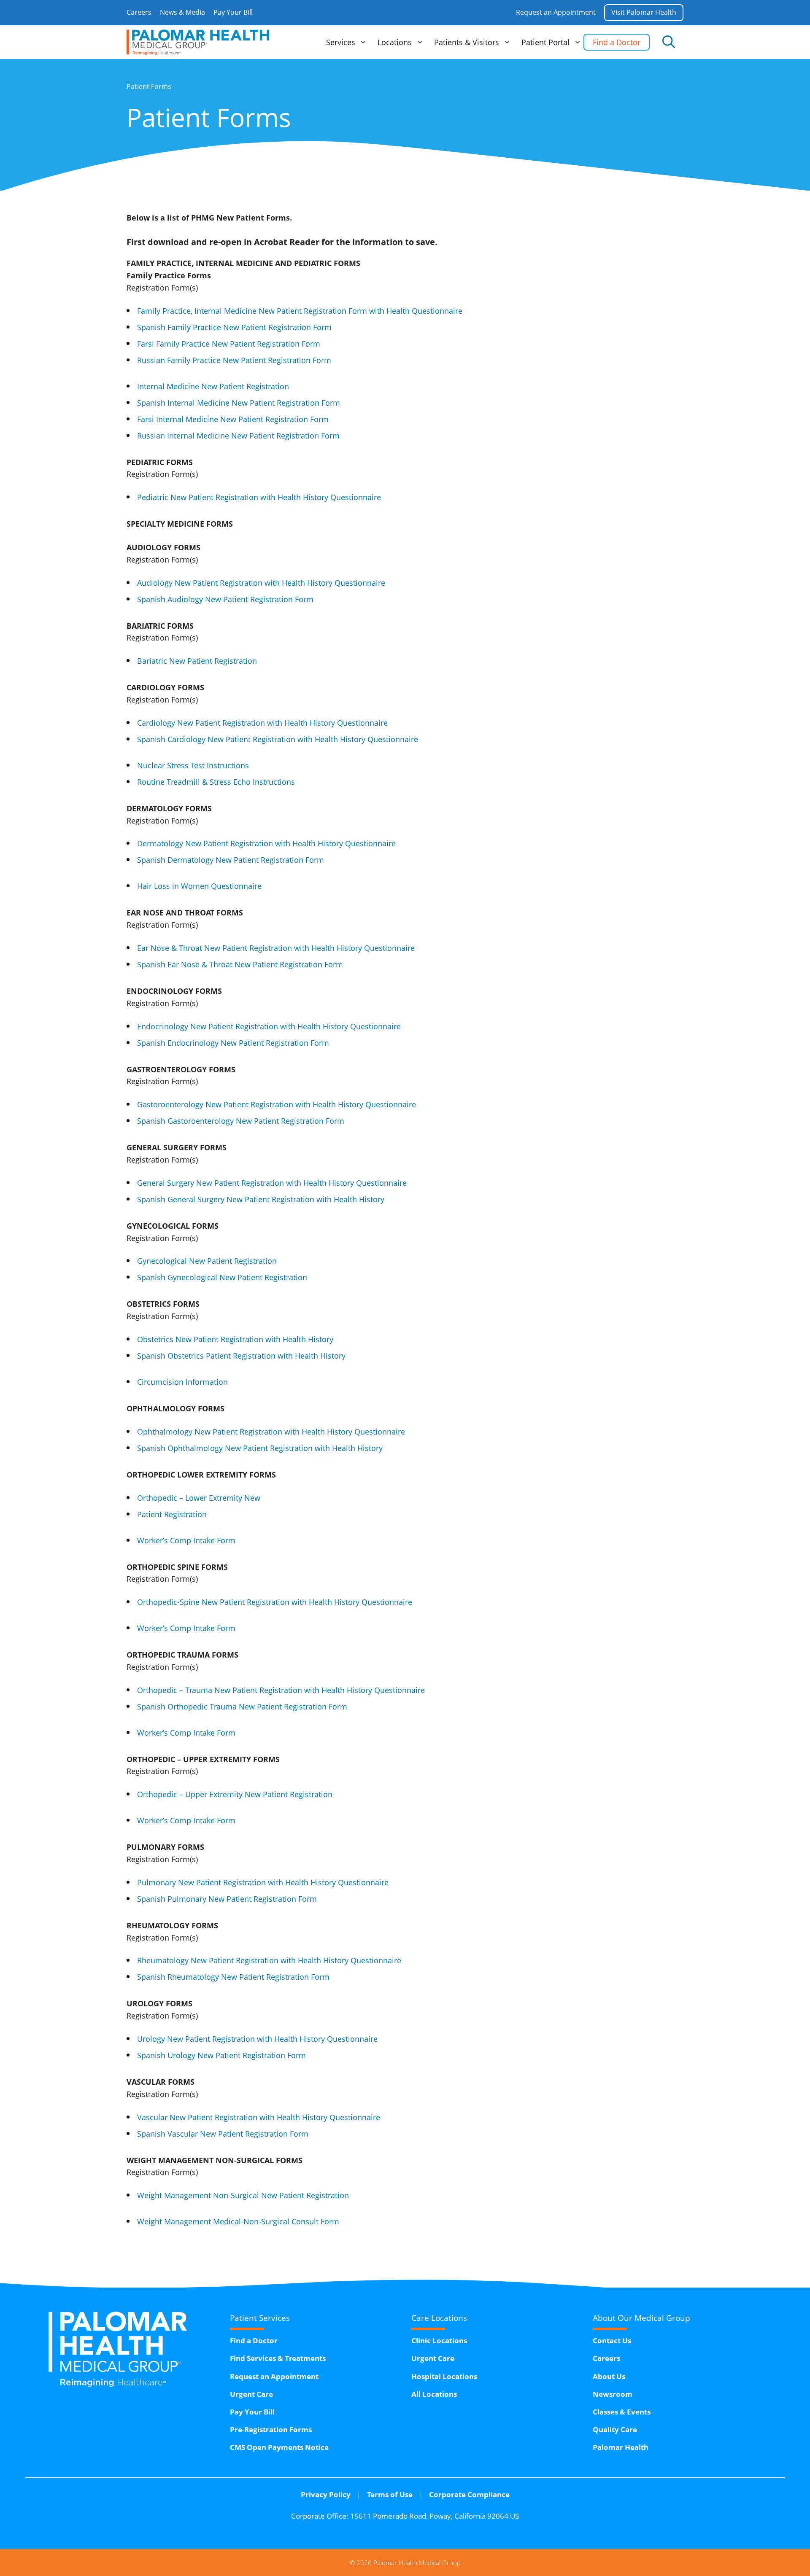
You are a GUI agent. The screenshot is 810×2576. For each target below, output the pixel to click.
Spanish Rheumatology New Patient (233, 1977)
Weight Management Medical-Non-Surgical (238, 2221)
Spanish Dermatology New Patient (231, 860)
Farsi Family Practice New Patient (229, 344)
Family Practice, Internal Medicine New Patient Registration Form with (300, 311)
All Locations (434, 2394)
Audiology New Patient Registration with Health (261, 583)
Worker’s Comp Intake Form (186, 1540)
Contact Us (612, 2340)
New (289, 1794)
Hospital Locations (444, 2376)
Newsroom (613, 2394)
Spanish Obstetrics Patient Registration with (241, 1356)
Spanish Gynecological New (222, 1277)
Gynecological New (207, 1261)
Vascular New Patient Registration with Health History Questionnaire (259, 2117)
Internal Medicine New (213, 386)
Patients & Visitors (467, 42)
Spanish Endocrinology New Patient (233, 1043)
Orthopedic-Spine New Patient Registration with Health (275, 1602)
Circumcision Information (182, 1382)
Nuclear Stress (193, 765)
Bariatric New (197, 661)
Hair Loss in (199, 886)
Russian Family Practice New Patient (234, 360)
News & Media (182, 12)
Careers (139, 12)
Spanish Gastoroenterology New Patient (241, 1121)
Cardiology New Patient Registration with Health (262, 723)
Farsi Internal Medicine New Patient (233, 419)
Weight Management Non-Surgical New (243, 2195)
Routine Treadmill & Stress (216, 782)
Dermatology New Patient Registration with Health (266, 843)
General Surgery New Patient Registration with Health (272, 1183)
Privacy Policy (326, 2494)
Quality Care (615, 2429)
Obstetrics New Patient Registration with (235, 1339)
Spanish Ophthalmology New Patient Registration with (260, 1448)
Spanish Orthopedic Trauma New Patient (242, 1707)
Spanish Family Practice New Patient (234, 327)
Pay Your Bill (233, 12)
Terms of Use (390, 2494)
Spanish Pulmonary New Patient (227, 1899)
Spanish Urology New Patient (221, 2055)
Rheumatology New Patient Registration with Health (269, 1960)
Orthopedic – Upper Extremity (191, 1794)
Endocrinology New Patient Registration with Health (269, 1026)
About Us (609, 2376)
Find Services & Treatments (278, 2358)
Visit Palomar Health (644, 12)
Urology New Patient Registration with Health (257, 2039)
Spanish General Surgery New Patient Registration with (261, 1199)
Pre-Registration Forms (271, 2429)
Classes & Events (622, 2412)
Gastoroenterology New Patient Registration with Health (277, 1104)
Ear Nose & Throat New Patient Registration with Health (276, 948)
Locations (395, 42)
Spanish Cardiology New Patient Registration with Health (278, 739)
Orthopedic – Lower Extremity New (199, 1498)
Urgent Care (251, 2394)
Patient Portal (545, 42)
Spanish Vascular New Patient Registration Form (223, 2134)
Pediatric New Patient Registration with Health (259, 497)
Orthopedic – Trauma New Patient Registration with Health (281, 1690)
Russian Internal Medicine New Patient (238, 436)
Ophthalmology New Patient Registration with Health (271, 1432)
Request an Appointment (556, 12)
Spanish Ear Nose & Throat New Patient (240, 964)
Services (341, 42)
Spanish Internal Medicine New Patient (239, 403)
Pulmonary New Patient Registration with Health (263, 1882)
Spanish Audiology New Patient (225, 599)
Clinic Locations (439, 2340)
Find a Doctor (617, 42)
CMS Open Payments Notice (279, 2447)
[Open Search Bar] (669, 42)
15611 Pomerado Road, (435, 2516)
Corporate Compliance (469, 2494)
